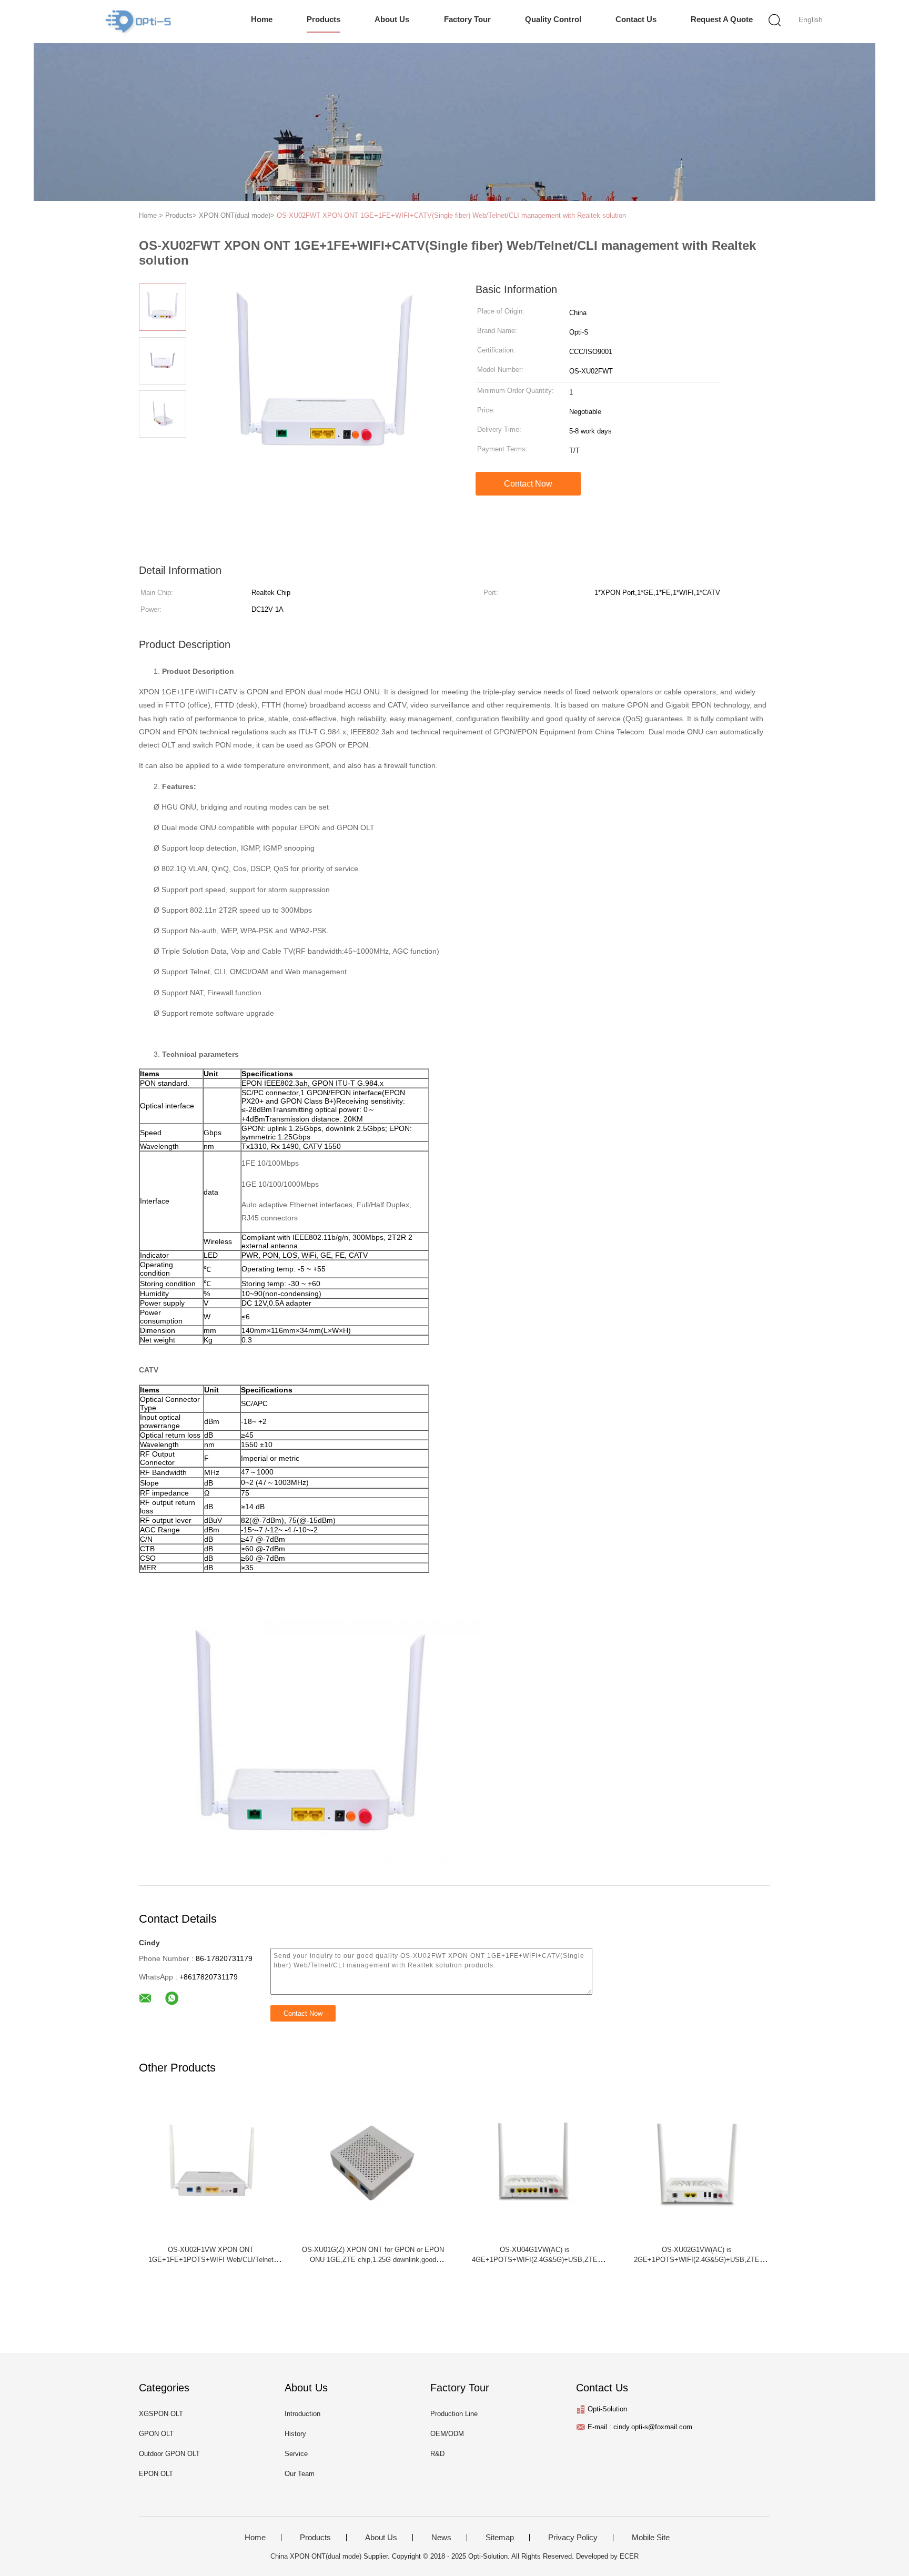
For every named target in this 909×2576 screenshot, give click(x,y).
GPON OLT (156, 2434)
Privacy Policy (573, 2538)
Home (262, 19)
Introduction (302, 2414)
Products (324, 19)
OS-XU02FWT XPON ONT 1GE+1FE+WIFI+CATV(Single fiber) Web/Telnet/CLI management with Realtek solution (451, 215)
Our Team (300, 2474)
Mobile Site (651, 2538)
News (441, 2538)
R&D (437, 2454)
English (811, 19)
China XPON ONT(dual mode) (316, 2556)
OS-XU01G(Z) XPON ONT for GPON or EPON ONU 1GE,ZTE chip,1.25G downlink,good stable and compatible (373, 2260)
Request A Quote (722, 19)
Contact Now (528, 484)
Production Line (454, 2414)
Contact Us (636, 19)
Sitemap (500, 2538)
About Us (392, 19)
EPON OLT (156, 2474)
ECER (629, 2556)
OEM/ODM (447, 2434)
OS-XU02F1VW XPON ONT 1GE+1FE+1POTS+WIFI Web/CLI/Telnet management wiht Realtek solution (211, 2260)
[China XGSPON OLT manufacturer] (138, 22)
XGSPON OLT (161, 2414)
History (295, 2434)
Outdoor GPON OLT (169, 2454)
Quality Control (553, 19)
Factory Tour (467, 19)
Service (296, 2454)
